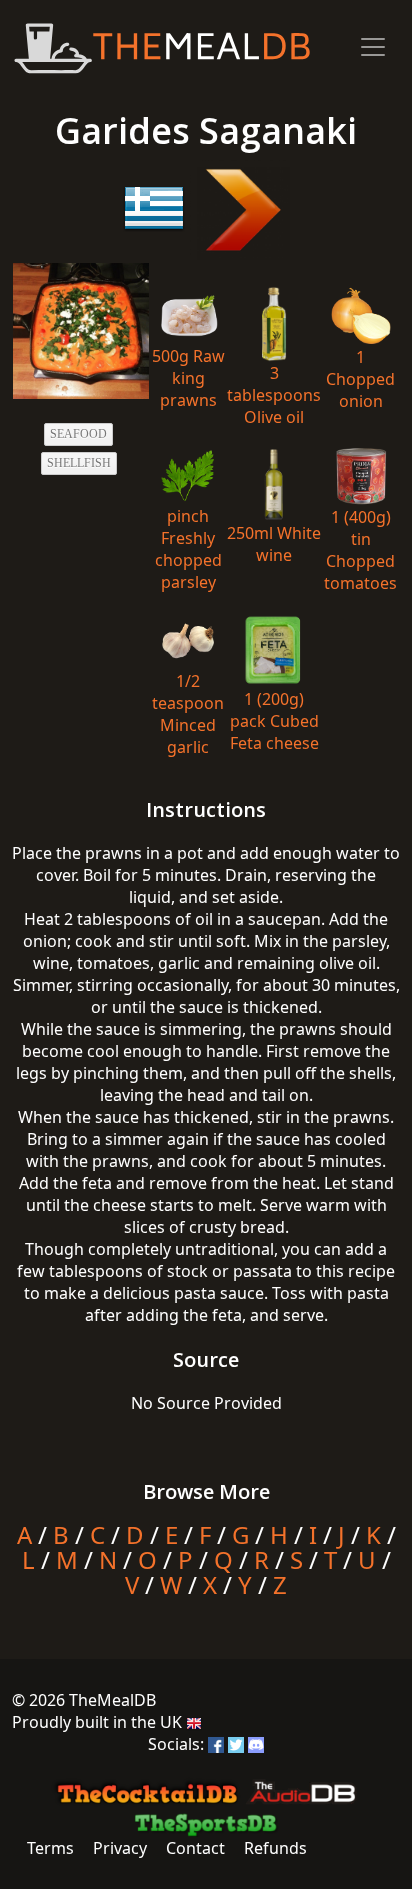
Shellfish (79, 463)
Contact (195, 1848)
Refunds (275, 1848)
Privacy (120, 1848)
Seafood (78, 434)
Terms (50, 1848)
